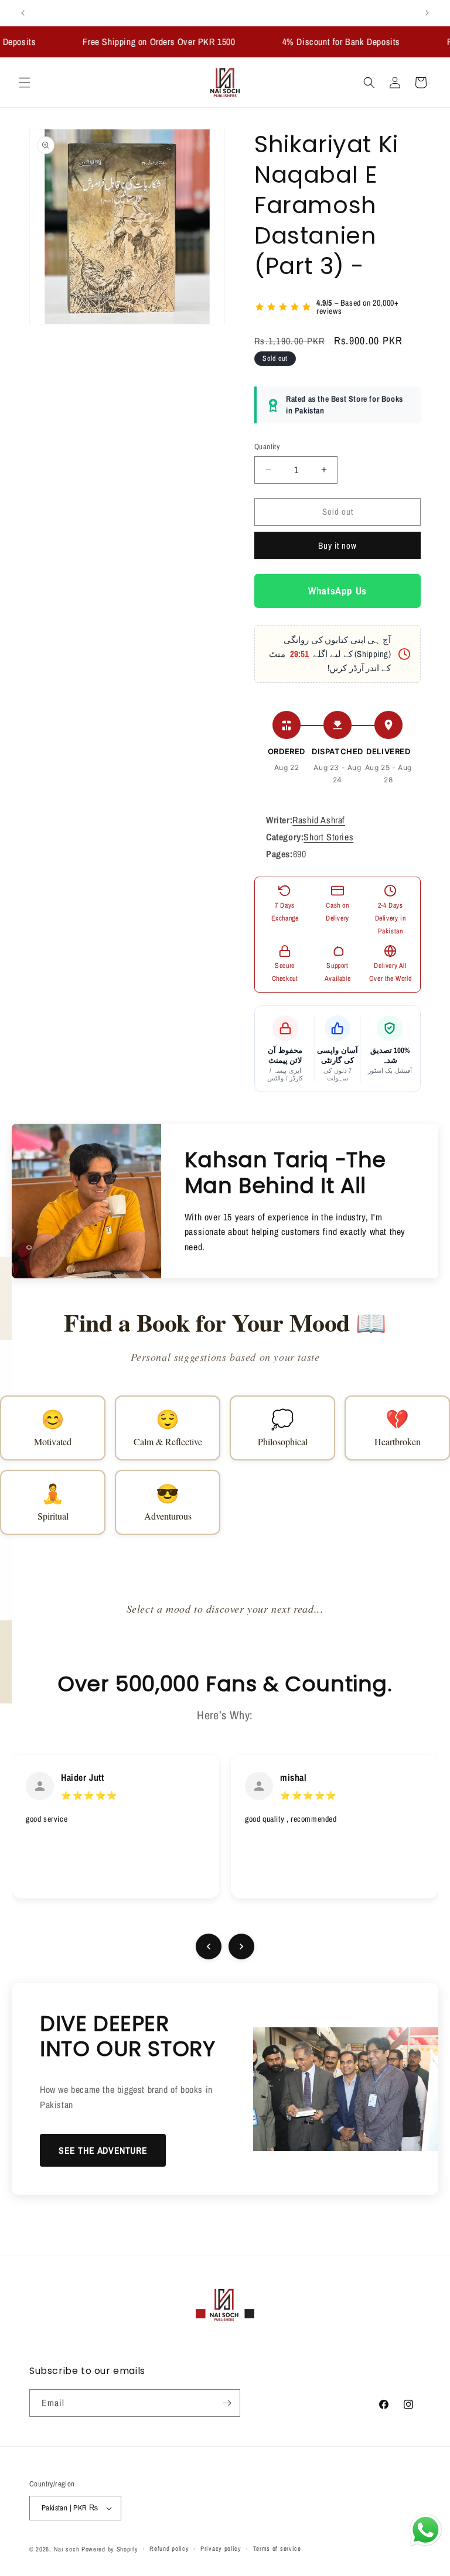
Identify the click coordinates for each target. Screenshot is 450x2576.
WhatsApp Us (337, 591)
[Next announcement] (427, 13)
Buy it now (337, 545)
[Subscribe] (227, 2403)
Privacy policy (221, 2548)
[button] (25, 83)
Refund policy (169, 2548)
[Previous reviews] (209, 1946)
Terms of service (277, 2548)
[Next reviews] (241, 1946)
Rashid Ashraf (319, 820)
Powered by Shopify (110, 2549)
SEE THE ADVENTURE (103, 2150)
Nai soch (67, 2549)
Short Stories (328, 837)
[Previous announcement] (23, 13)
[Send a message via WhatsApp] (426, 2530)
